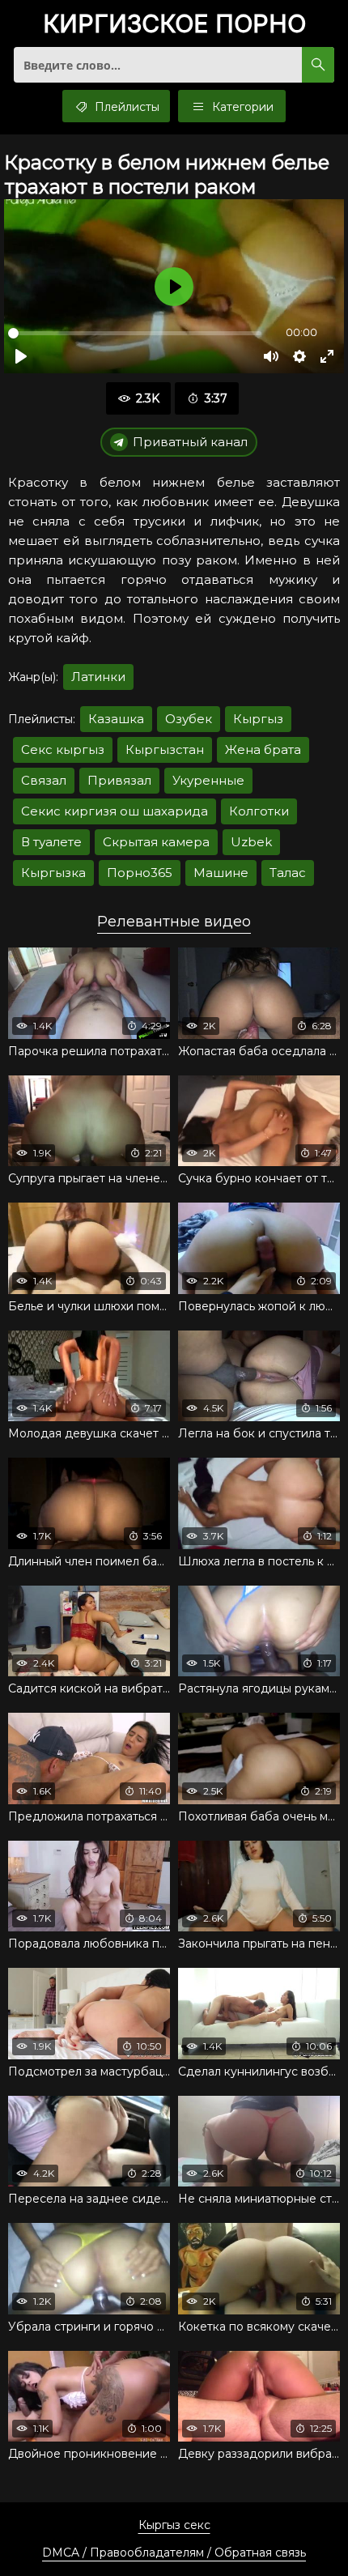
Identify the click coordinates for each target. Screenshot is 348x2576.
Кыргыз (258, 719)
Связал (44, 780)
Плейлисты (125, 107)
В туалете (51, 842)
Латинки (98, 677)
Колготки (259, 811)
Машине (221, 873)
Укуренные (208, 780)
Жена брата (263, 749)
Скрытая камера (156, 842)
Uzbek (251, 842)
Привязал (119, 780)
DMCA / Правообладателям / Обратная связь (174, 2553)
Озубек (189, 719)
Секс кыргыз (63, 749)
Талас (288, 873)
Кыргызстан (165, 749)
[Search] (318, 65)
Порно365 (140, 873)
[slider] (135, 333)
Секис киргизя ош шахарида (115, 811)
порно (174, 25)
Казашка (116, 719)
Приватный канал (190, 442)
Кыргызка (53, 873)
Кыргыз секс (174, 2525)
